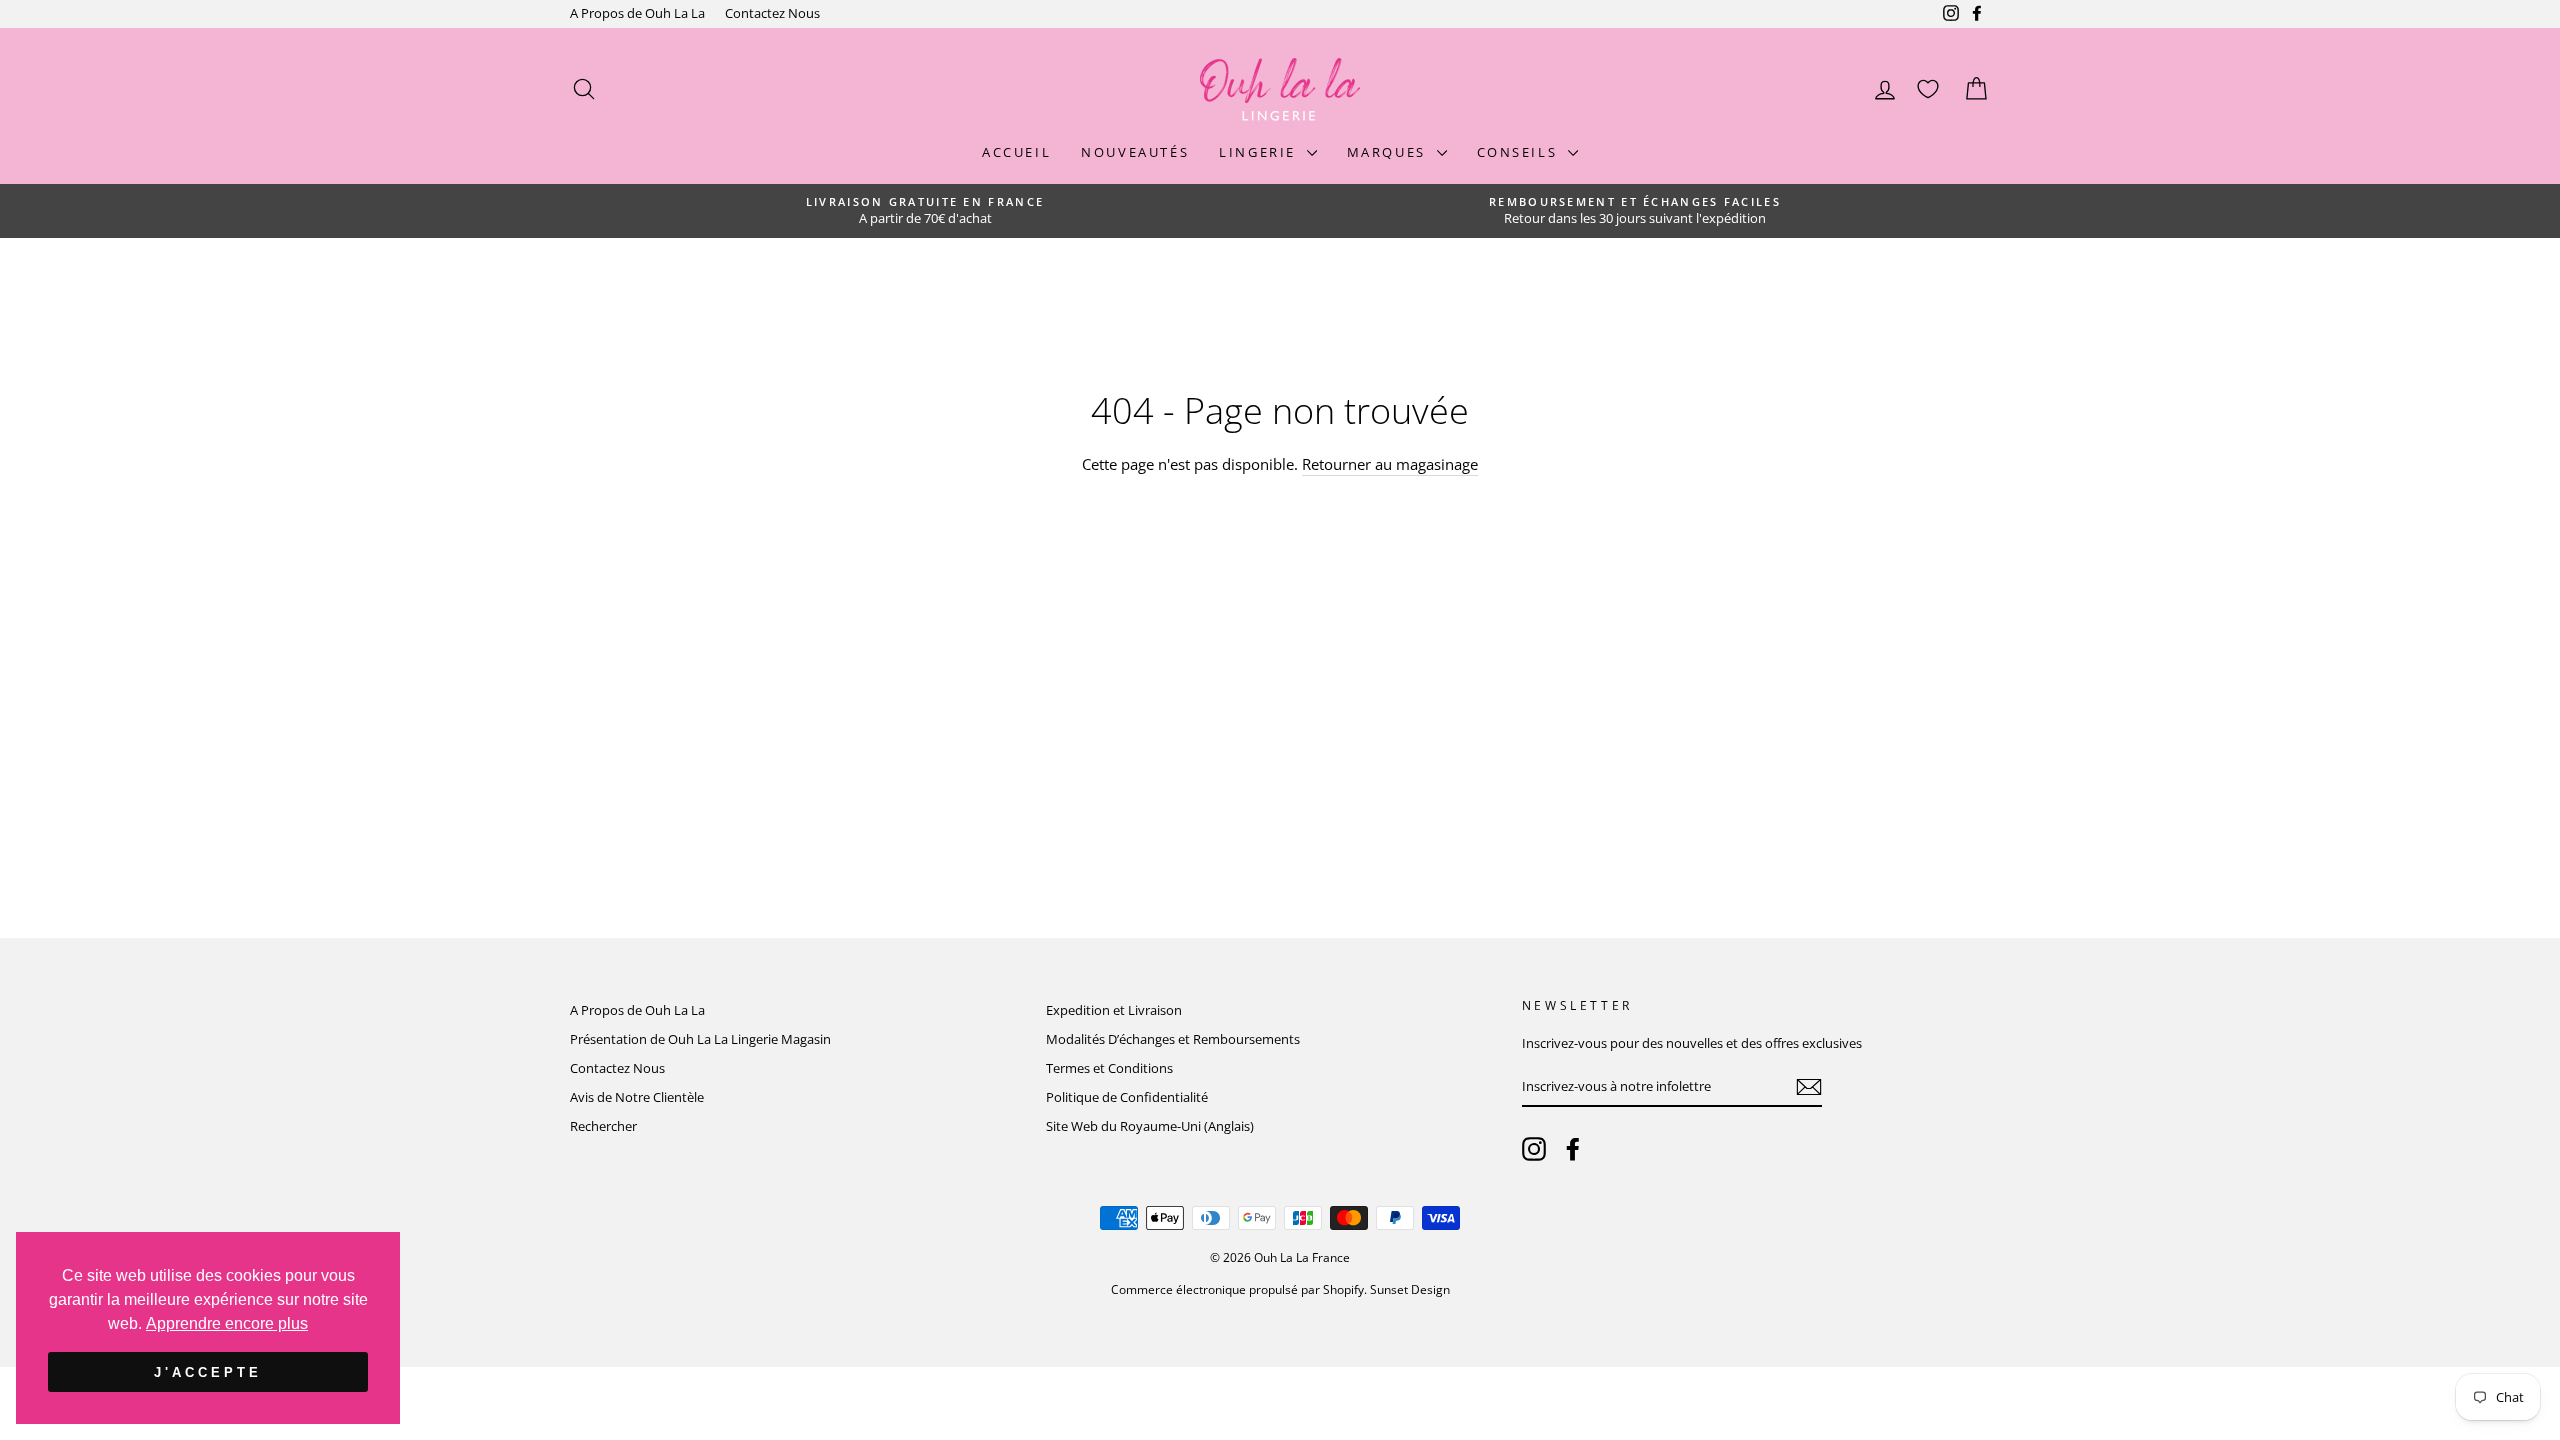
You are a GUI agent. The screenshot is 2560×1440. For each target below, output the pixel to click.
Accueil (1016, 152)
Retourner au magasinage (1390, 464)
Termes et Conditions (1109, 1068)
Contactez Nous (772, 13)
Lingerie (1260, 152)
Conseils (1520, 152)
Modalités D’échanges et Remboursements (1173, 1039)
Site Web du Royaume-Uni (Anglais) (1150, 1126)
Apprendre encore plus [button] (227, 1323)
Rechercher (603, 1126)
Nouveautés (1135, 152)
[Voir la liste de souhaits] (1928, 89)
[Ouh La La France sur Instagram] (1534, 1149)
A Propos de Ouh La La (637, 13)
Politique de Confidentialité (1127, 1097)
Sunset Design (1410, 1289)
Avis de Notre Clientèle (637, 1097)
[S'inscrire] (1809, 1087)
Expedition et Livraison (1114, 1010)
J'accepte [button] (207, 1372)
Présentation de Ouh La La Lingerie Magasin (700, 1039)
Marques (1389, 152)
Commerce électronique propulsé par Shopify (1237, 1289)
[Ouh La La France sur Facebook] (1573, 1149)
